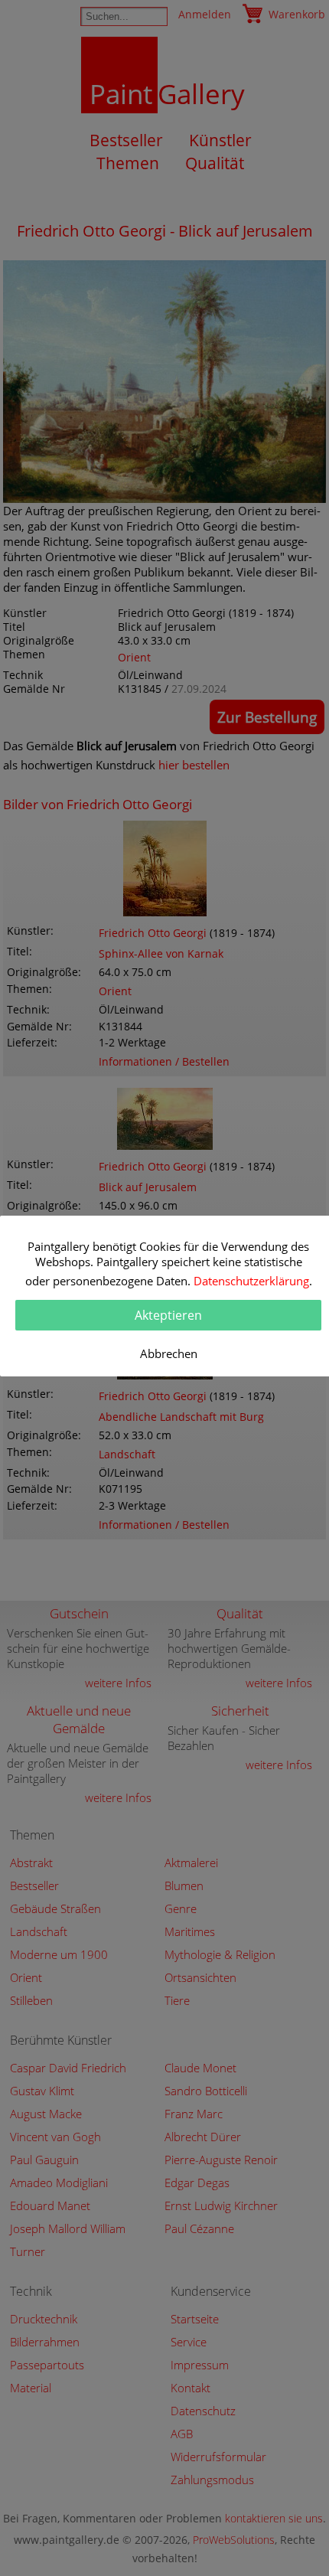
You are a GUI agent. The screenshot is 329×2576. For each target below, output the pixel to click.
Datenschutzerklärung (251, 1281)
